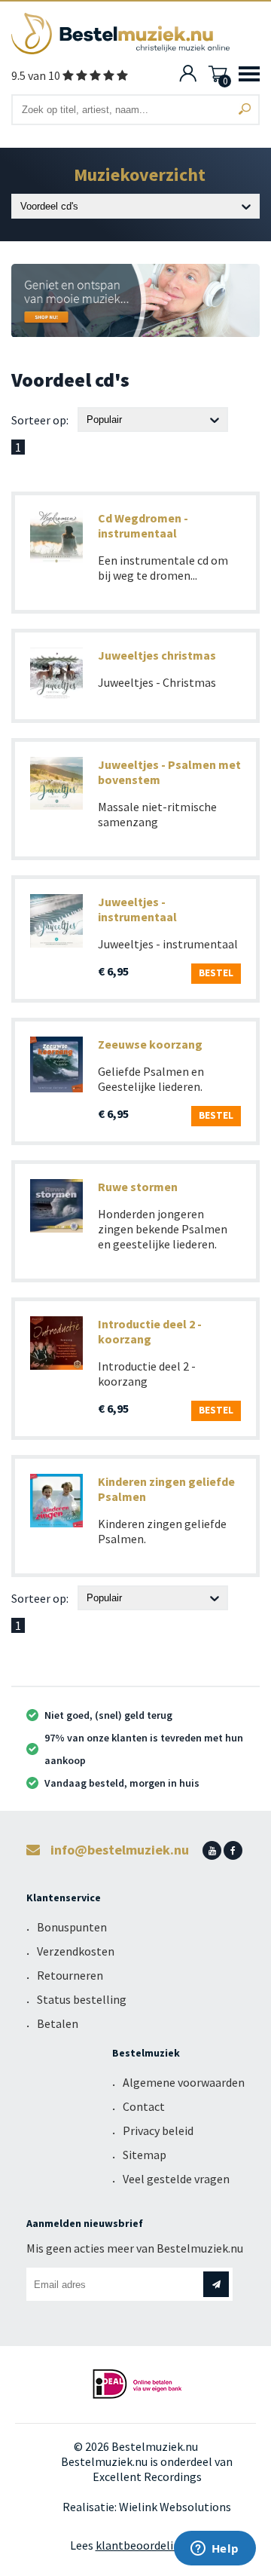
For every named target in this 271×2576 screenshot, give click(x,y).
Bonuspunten (72, 1927)
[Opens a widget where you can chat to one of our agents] (215, 2550)
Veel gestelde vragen (176, 2179)
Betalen (58, 2023)
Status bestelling (82, 1999)
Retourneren (70, 1975)
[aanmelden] (216, 2284)
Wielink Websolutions (175, 2507)
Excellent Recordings (147, 2476)
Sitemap (145, 2155)
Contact (144, 2106)
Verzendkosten (76, 1951)
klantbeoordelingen (148, 2545)
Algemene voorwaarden (184, 2082)
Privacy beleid (158, 2130)
